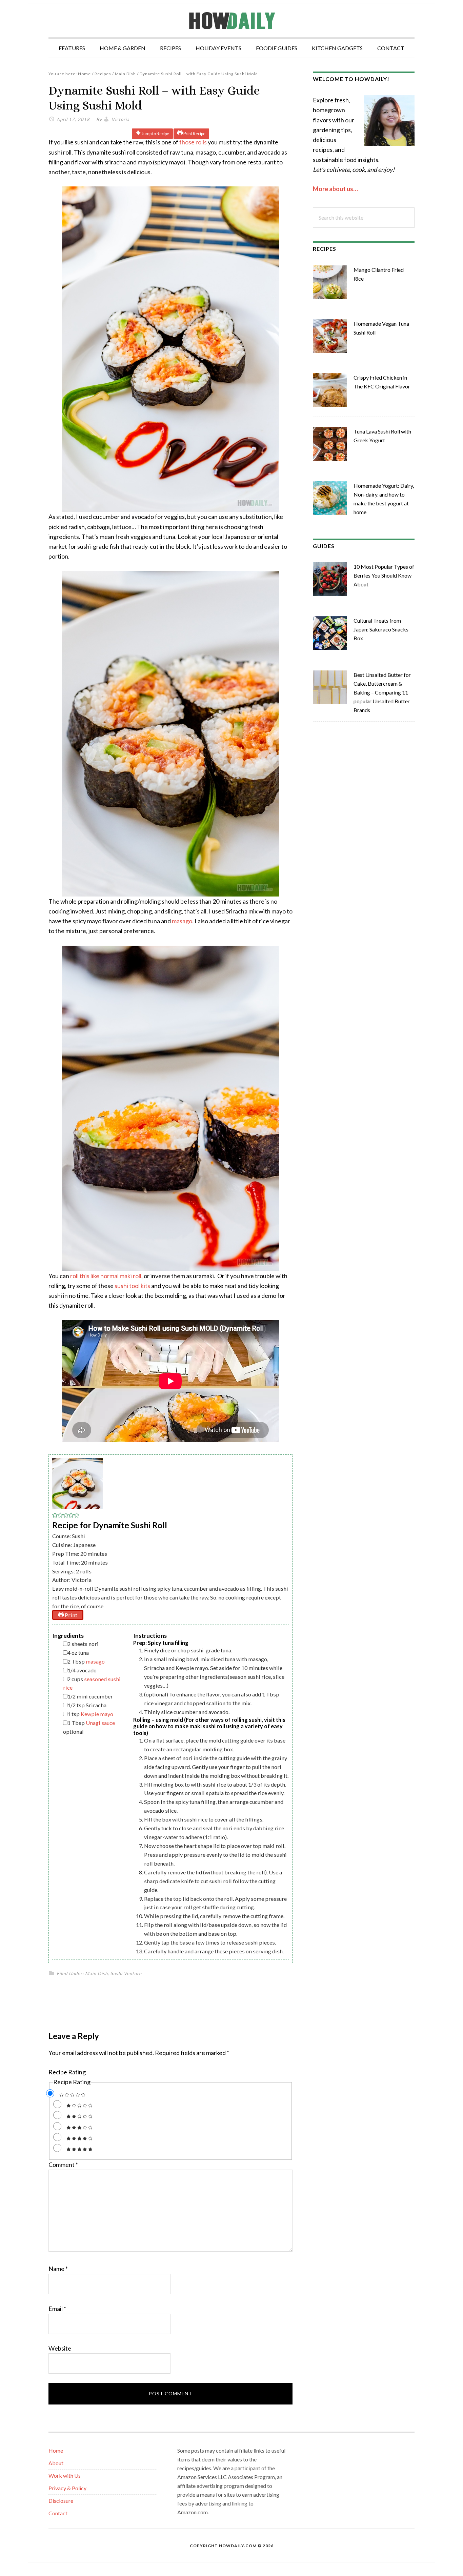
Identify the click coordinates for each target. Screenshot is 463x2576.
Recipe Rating (67, 2072)
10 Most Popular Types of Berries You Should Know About (384, 575)
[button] (55, 1516)
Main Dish (96, 1973)
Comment (63, 2165)
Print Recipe (194, 134)
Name (58, 2269)
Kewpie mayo (97, 1714)
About (56, 2463)
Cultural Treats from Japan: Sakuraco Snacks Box (381, 629)
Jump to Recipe (155, 134)
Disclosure (61, 2501)
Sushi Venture (126, 1973)
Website (60, 2348)
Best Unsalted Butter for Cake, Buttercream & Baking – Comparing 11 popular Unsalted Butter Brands (382, 692)
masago (182, 921)
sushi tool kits (132, 1286)
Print (71, 1615)
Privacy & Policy (67, 2488)
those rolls (193, 142)
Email (57, 2309)
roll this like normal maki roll (106, 1276)
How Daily (231, 20)
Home (56, 2450)
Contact (58, 2513)
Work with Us (65, 2476)
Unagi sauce (100, 1723)
